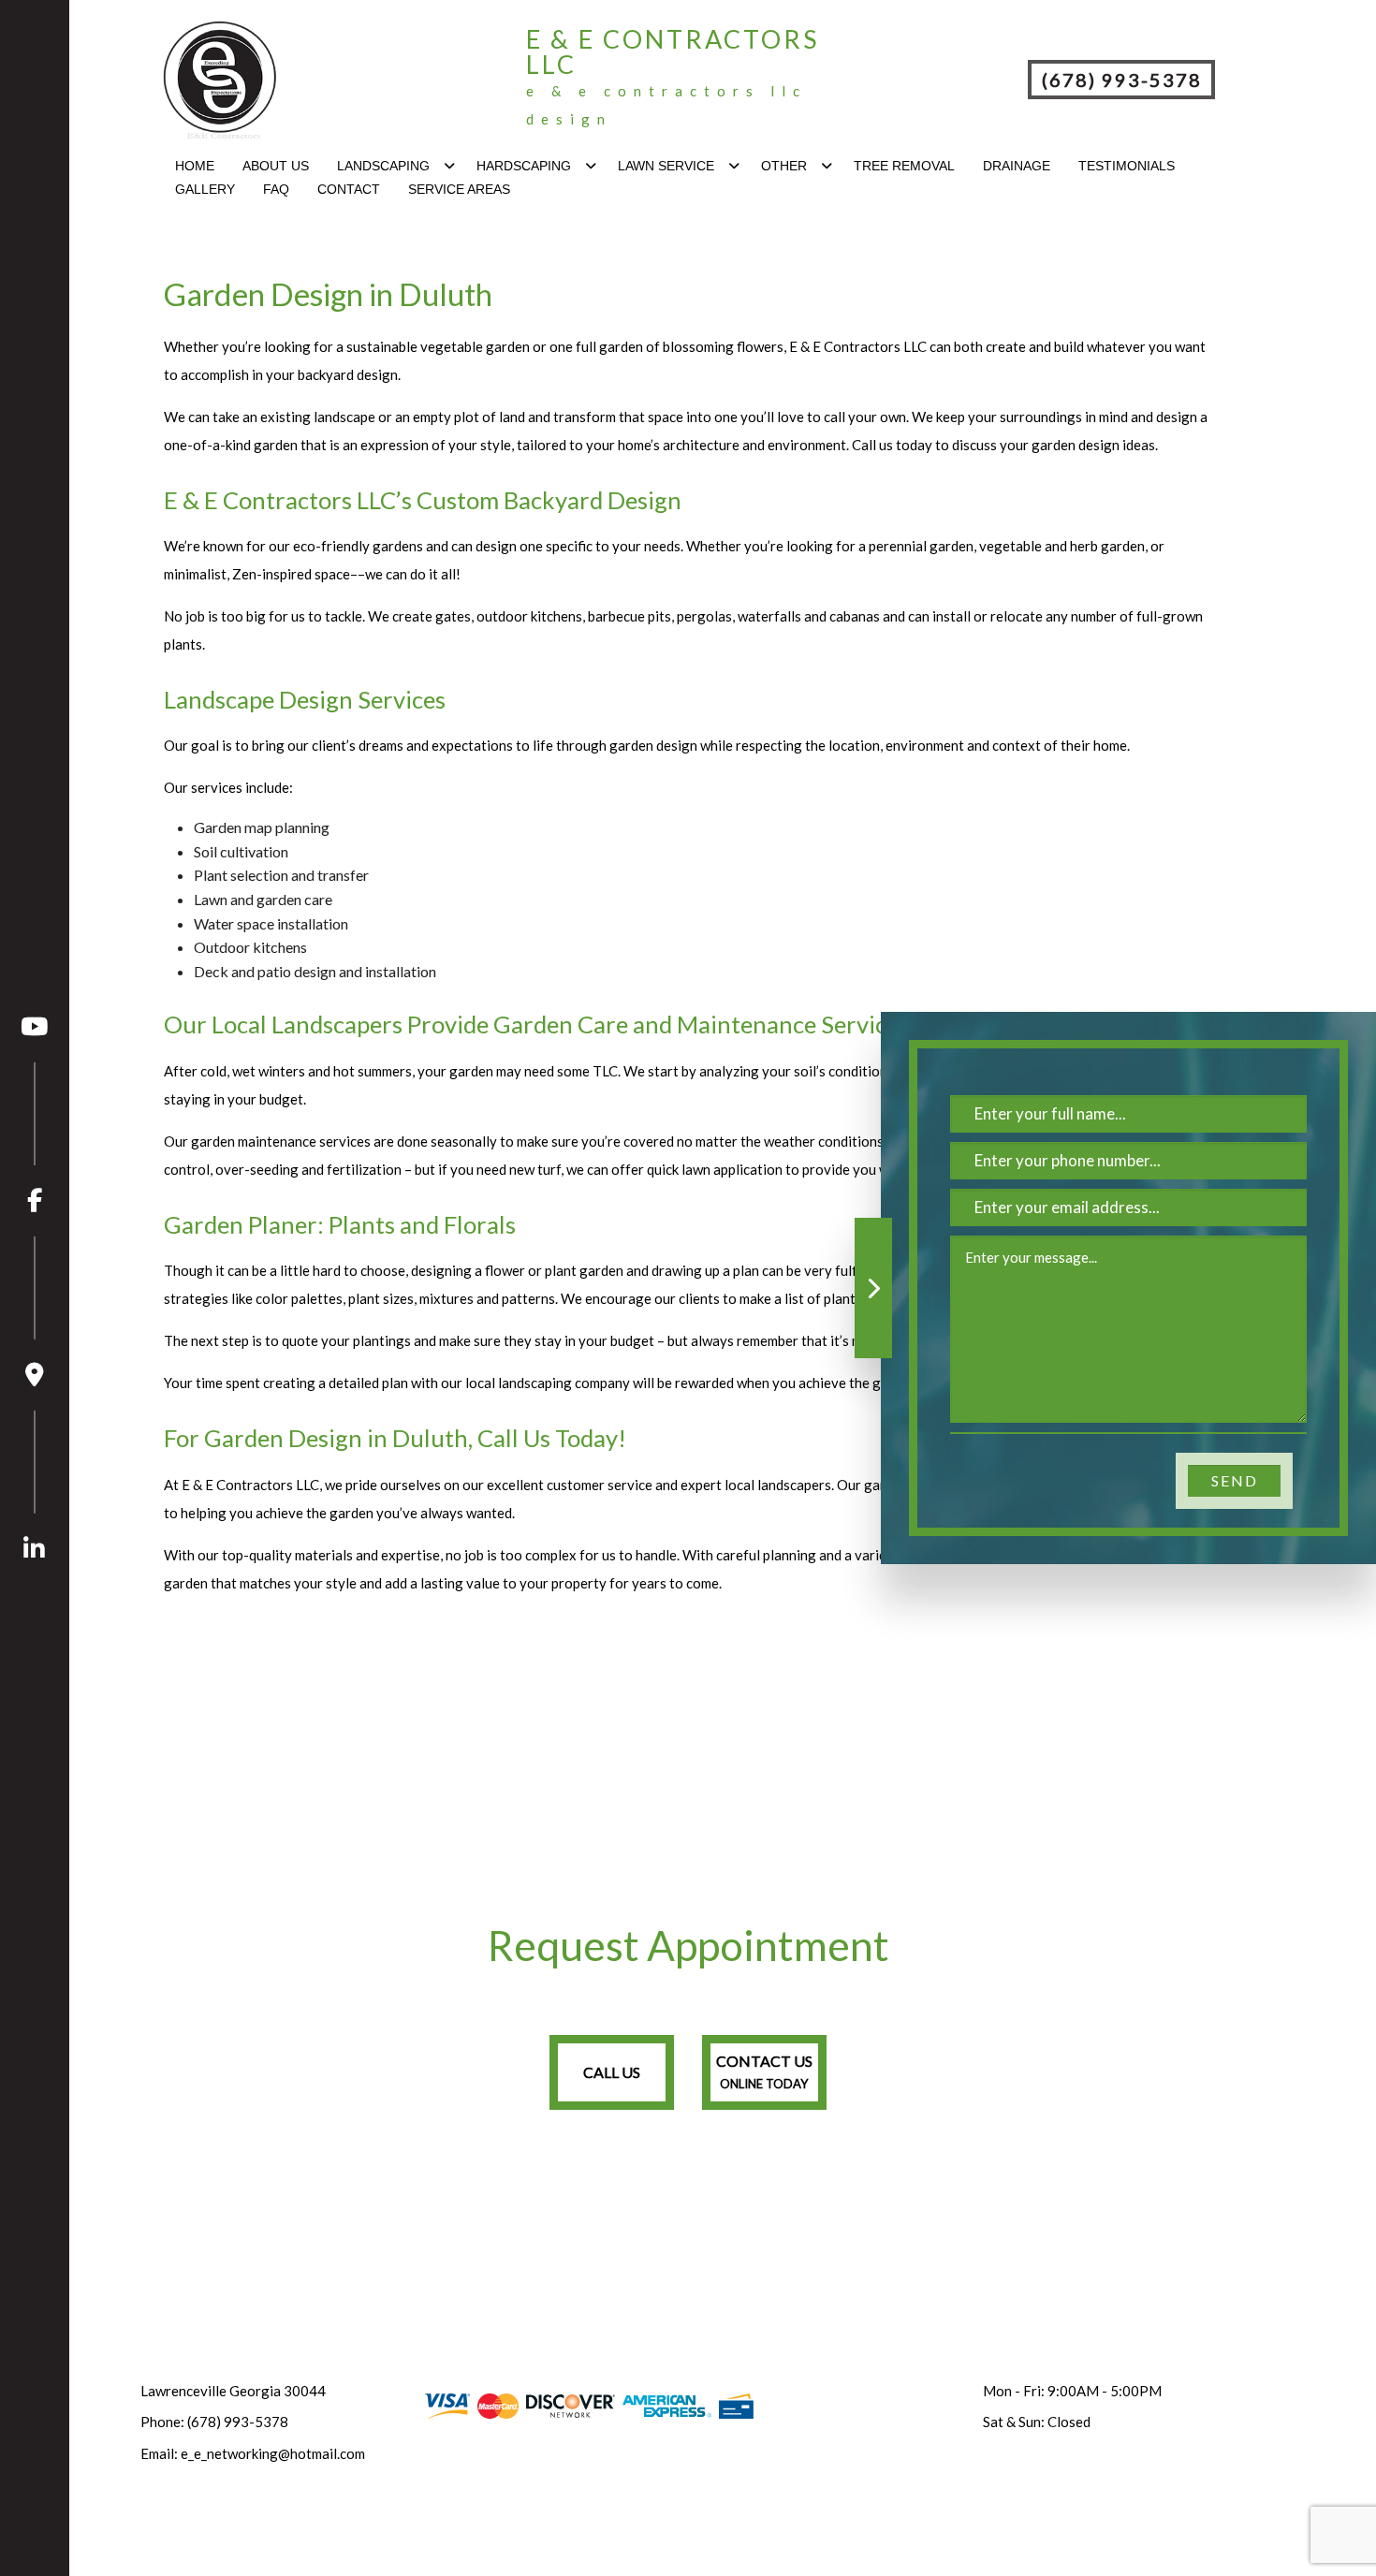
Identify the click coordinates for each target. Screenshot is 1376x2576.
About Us (276, 166)
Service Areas (459, 189)
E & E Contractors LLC (673, 51)
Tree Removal (904, 166)
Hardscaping (524, 166)
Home (195, 166)
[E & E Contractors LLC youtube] (35, 1027)
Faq (276, 189)
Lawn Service (666, 166)
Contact (349, 189)
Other (784, 166)
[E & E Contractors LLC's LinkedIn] (35, 1486)
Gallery (205, 189)
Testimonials (1127, 166)
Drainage (1017, 166)
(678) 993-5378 (1122, 80)
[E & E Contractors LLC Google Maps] (35, 1312)
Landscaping (383, 166)
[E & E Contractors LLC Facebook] (35, 1138)
